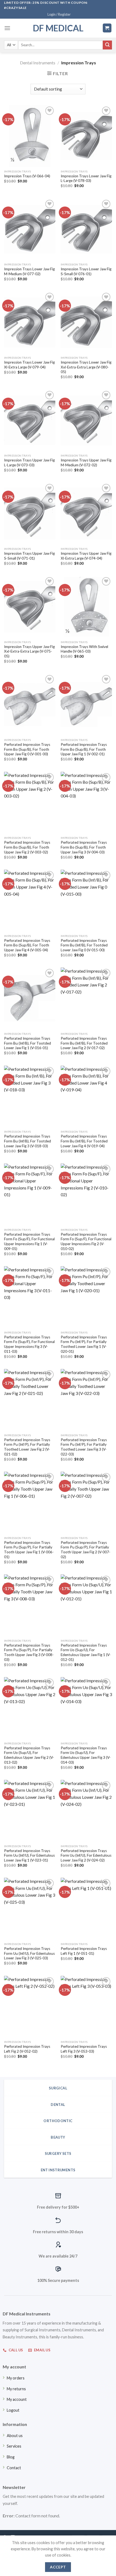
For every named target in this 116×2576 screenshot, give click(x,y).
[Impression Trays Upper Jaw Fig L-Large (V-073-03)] (30, 420)
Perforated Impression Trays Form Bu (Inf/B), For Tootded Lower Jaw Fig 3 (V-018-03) (28, 1141)
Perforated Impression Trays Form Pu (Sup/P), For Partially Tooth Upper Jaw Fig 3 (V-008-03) (29, 1652)
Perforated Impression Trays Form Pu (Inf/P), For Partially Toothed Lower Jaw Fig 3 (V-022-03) (84, 1447)
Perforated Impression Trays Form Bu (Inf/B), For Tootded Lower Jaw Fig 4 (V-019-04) (84, 1141)
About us (15, 2436)
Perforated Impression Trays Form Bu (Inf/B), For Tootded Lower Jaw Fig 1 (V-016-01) (28, 1043)
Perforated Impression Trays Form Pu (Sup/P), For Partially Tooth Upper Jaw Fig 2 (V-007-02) (86, 1550)
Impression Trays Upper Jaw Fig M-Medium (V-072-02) (86, 463)
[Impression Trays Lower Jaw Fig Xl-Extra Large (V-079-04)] (30, 322)
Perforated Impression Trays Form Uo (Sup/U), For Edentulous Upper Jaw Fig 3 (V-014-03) (86, 1755)
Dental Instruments (38, 63)
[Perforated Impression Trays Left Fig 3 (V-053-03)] (86, 2007)
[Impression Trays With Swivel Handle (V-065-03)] (86, 607)
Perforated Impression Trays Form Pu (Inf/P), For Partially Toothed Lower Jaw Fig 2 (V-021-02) (27, 1447)
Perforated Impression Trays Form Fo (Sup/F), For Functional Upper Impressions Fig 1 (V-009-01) (29, 1242)
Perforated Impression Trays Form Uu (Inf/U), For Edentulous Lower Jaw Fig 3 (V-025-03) (29, 1953)
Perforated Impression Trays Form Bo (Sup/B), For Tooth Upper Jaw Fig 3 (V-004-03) (84, 847)
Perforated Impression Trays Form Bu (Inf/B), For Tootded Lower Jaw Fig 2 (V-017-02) (84, 1043)
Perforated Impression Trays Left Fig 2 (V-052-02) (27, 2049)
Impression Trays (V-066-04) (27, 176)
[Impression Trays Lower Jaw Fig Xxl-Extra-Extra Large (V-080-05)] (86, 322)
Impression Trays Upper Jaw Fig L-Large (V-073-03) (29, 463)
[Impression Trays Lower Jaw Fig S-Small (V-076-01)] (86, 229)
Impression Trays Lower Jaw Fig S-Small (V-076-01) (86, 271)
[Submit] (107, 45)
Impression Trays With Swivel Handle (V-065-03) (84, 649)
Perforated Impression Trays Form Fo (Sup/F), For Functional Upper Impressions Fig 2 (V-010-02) (86, 1242)
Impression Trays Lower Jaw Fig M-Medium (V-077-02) (29, 271)
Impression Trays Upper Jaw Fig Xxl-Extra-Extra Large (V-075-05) (29, 651)
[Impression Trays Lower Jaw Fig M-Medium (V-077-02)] (30, 229)
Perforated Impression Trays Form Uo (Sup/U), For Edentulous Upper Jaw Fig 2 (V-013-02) (29, 1755)
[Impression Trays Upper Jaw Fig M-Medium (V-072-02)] (86, 420)
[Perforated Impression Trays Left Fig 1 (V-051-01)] (86, 1909)
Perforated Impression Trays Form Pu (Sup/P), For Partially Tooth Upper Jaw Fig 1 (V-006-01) (29, 1550)
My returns (16, 2389)
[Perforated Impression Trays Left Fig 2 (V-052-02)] (30, 2007)
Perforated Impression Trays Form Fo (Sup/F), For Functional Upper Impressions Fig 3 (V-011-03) (29, 1344)
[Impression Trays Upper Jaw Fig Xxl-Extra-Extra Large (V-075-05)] (30, 607)
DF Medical (58, 28)
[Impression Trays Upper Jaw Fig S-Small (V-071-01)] (30, 513)
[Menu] (7, 28)
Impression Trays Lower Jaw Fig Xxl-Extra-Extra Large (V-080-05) (86, 367)
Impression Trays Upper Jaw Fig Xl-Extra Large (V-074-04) (86, 556)
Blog (11, 2457)
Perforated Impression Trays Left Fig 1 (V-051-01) (84, 1951)
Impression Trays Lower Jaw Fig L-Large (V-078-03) (86, 178)
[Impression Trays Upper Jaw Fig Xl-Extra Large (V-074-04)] (86, 513)
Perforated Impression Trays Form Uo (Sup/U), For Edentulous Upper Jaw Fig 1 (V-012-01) (86, 1652)
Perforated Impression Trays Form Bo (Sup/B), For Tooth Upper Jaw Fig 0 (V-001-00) (27, 749)
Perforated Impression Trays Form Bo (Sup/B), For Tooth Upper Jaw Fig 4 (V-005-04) (27, 945)
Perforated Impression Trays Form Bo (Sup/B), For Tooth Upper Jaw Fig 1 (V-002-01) (84, 749)
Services (14, 2446)
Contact (14, 2468)
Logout (13, 2410)
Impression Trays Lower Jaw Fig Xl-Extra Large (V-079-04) (29, 365)
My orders (16, 2378)
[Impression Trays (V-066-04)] (30, 136)
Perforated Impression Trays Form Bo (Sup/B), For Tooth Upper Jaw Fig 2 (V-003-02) (27, 847)
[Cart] (107, 28)
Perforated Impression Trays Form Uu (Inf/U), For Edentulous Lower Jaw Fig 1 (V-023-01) (29, 1855)
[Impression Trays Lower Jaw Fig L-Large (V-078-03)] (86, 136)
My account (17, 2399)
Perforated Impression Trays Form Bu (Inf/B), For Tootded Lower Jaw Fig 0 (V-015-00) (84, 945)
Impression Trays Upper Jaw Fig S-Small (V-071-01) (29, 556)
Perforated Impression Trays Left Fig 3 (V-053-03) (84, 2049)
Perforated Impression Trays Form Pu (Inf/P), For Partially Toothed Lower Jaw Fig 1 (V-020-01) (84, 1344)
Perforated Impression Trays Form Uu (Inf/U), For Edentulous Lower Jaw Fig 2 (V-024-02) (86, 1855)
